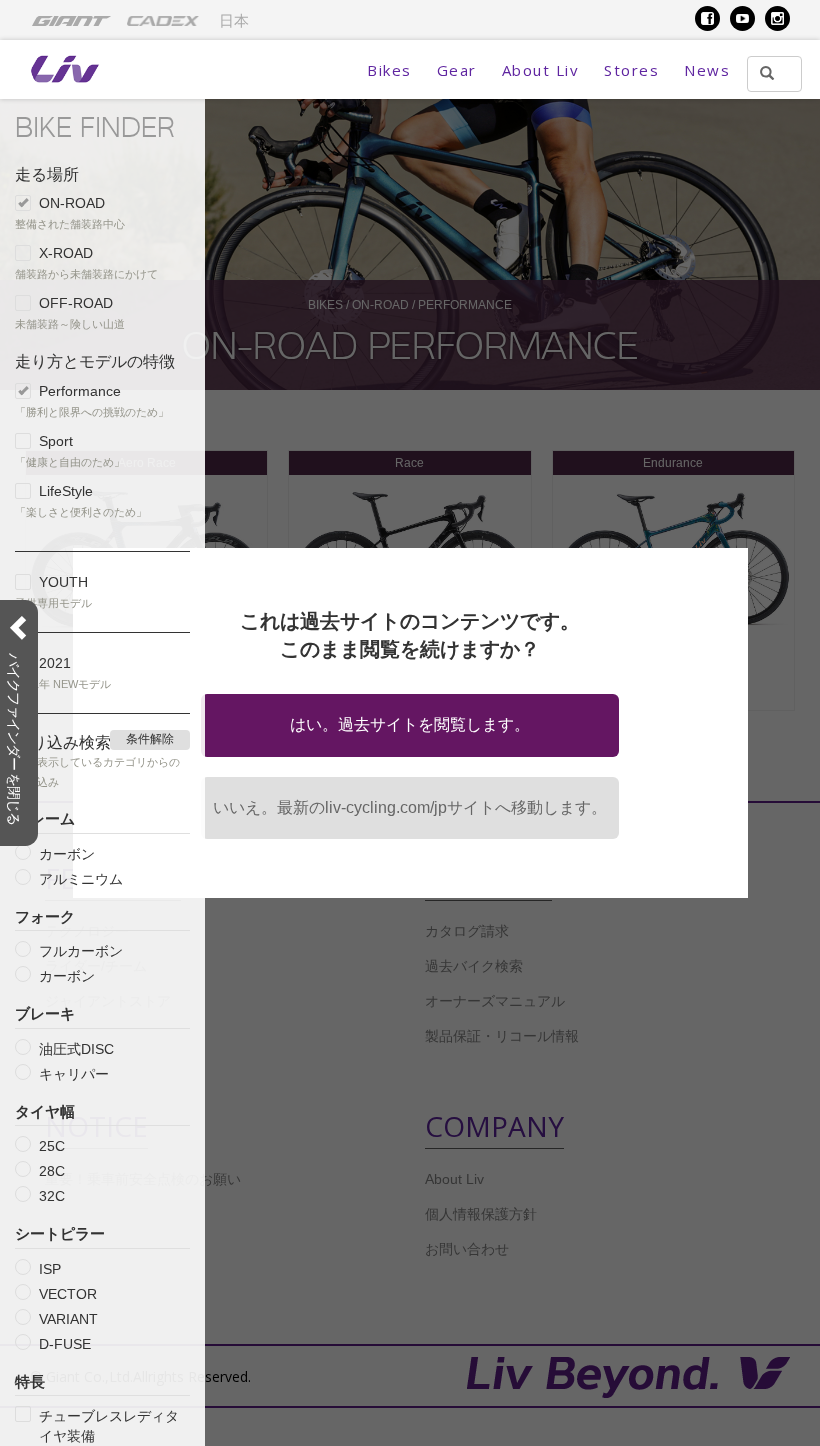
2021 (55, 663)
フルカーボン (81, 951)
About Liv (541, 70)
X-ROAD (66, 253)
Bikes (389, 70)
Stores (631, 70)
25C (52, 1146)
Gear (457, 70)
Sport (56, 441)
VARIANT (68, 1319)
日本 (234, 21)
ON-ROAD (72, 203)
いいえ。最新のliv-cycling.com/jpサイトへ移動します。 (410, 807)
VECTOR (68, 1294)
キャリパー (74, 1074)
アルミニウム (81, 879)
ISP (50, 1269)
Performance (80, 391)
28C (52, 1171)
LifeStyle (66, 491)
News (707, 70)
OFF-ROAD (76, 303)
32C (52, 1196)
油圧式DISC (76, 1049)
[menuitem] (71, 20)
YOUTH (63, 582)
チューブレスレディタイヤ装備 (109, 1426)
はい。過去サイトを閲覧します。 (410, 724)
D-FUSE (65, 1344)
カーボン (67, 854)
